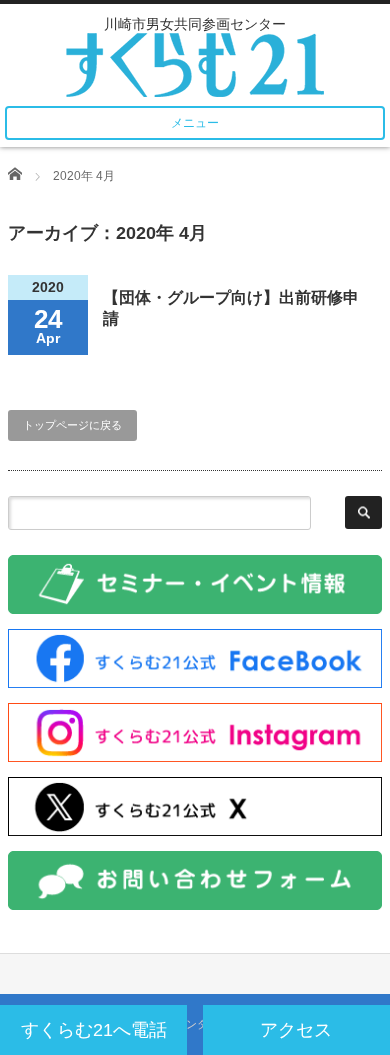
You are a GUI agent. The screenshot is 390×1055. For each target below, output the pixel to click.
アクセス (296, 1030)
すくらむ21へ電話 (94, 1030)
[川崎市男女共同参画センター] (195, 58)
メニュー (195, 123)
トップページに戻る (72, 425)
